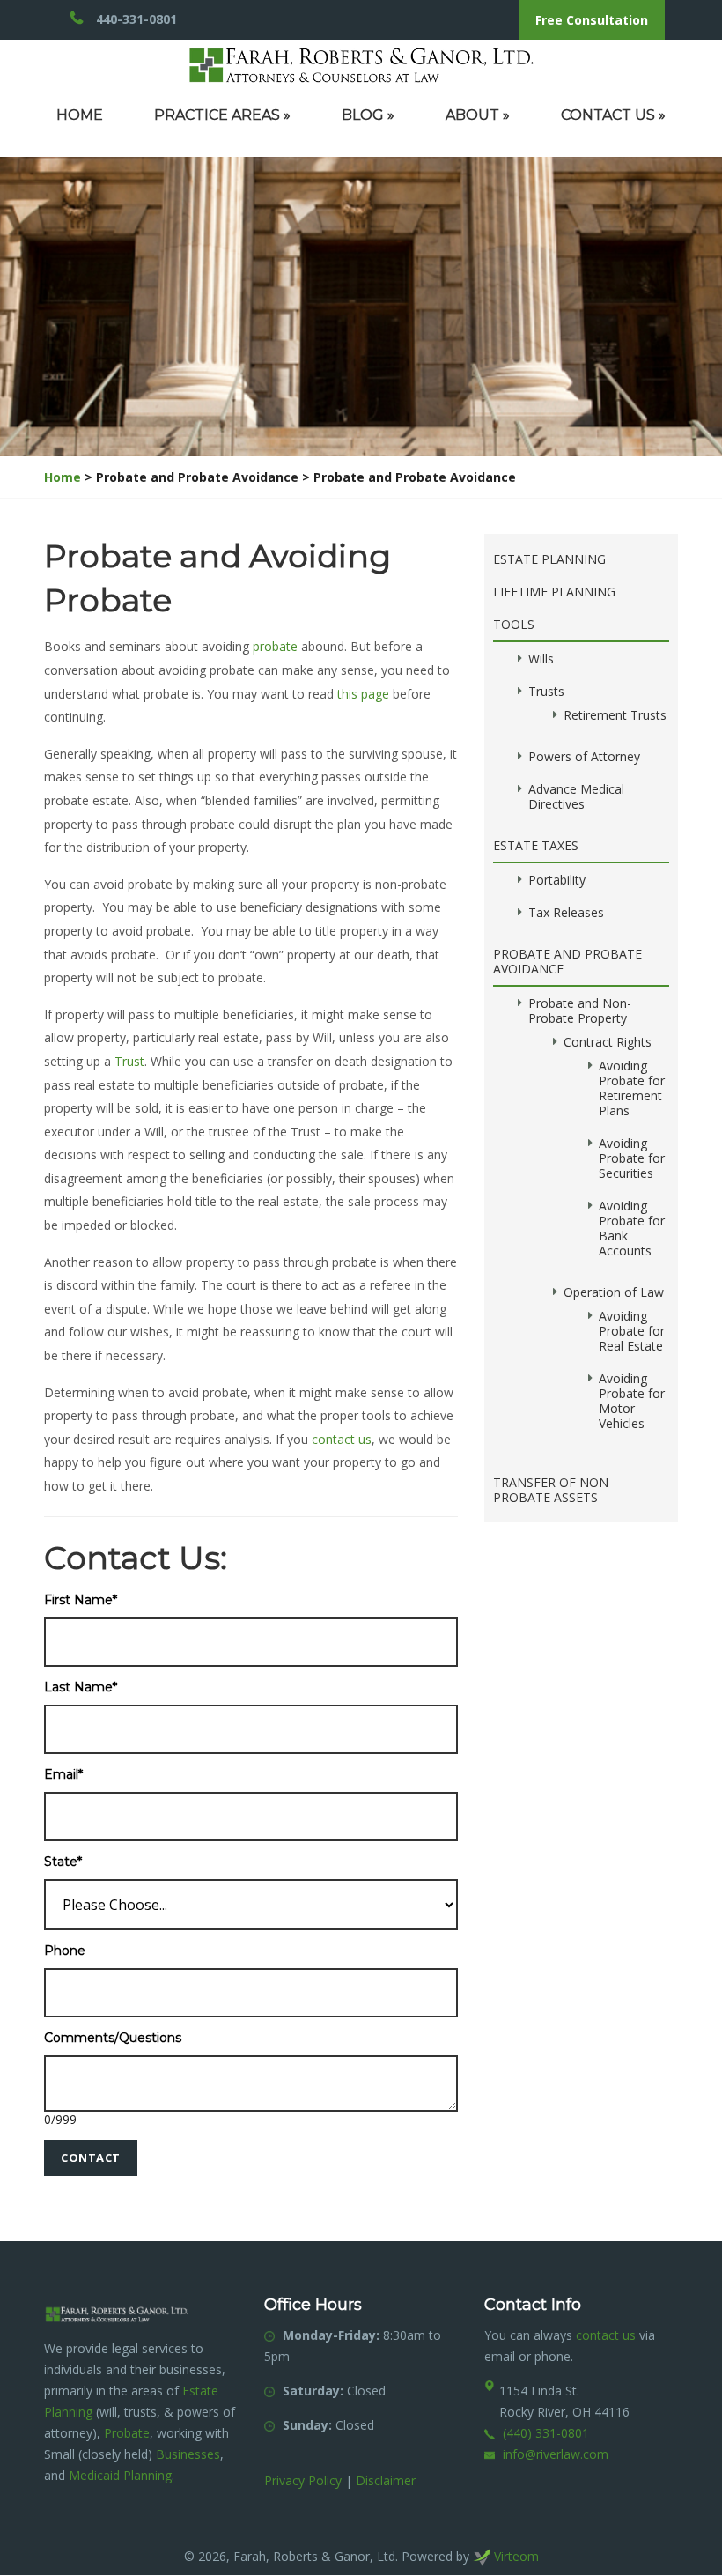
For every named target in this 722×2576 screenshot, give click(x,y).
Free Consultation (592, 20)
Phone (65, 1951)
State (63, 1862)
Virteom (515, 2556)
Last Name (81, 1688)
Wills (541, 659)
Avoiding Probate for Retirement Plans (632, 1088)
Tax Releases (566, 912)
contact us (342, 1439)
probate (275, 646)
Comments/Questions (113, 2038)
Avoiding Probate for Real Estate (632, 1331)
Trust (129, 1061)
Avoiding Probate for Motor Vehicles (632, 1401)
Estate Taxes (536, 845)
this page (363, 694)
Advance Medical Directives (576, 796)
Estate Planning (549, 559)
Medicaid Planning (120, 2475)
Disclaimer (386, 2480)
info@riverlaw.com (556, 2454)
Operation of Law (614, 1292)
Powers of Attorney (584, 756)
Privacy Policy (303, 2480)
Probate (127, 2433)
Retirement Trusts (615, 715)
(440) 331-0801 (546, 2433)
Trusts (546, 691)
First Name (81, 1600)
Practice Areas (222, 115)
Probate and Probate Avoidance (567, 961)
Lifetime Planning (554, 592)
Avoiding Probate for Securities (632, 1158)
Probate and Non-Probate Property (580, 1010)
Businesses (188, 2454)
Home (80, 115)
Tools (514, 624)
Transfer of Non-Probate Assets (553, 1490)
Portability (557, 880)
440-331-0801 (136, 19)
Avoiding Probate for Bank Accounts (632, 1228)
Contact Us (613, 115)
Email (63, 1775)
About (478, 115)
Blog (368, 115)
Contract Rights (608, 1042)
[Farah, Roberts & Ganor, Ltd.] (361, 64)
